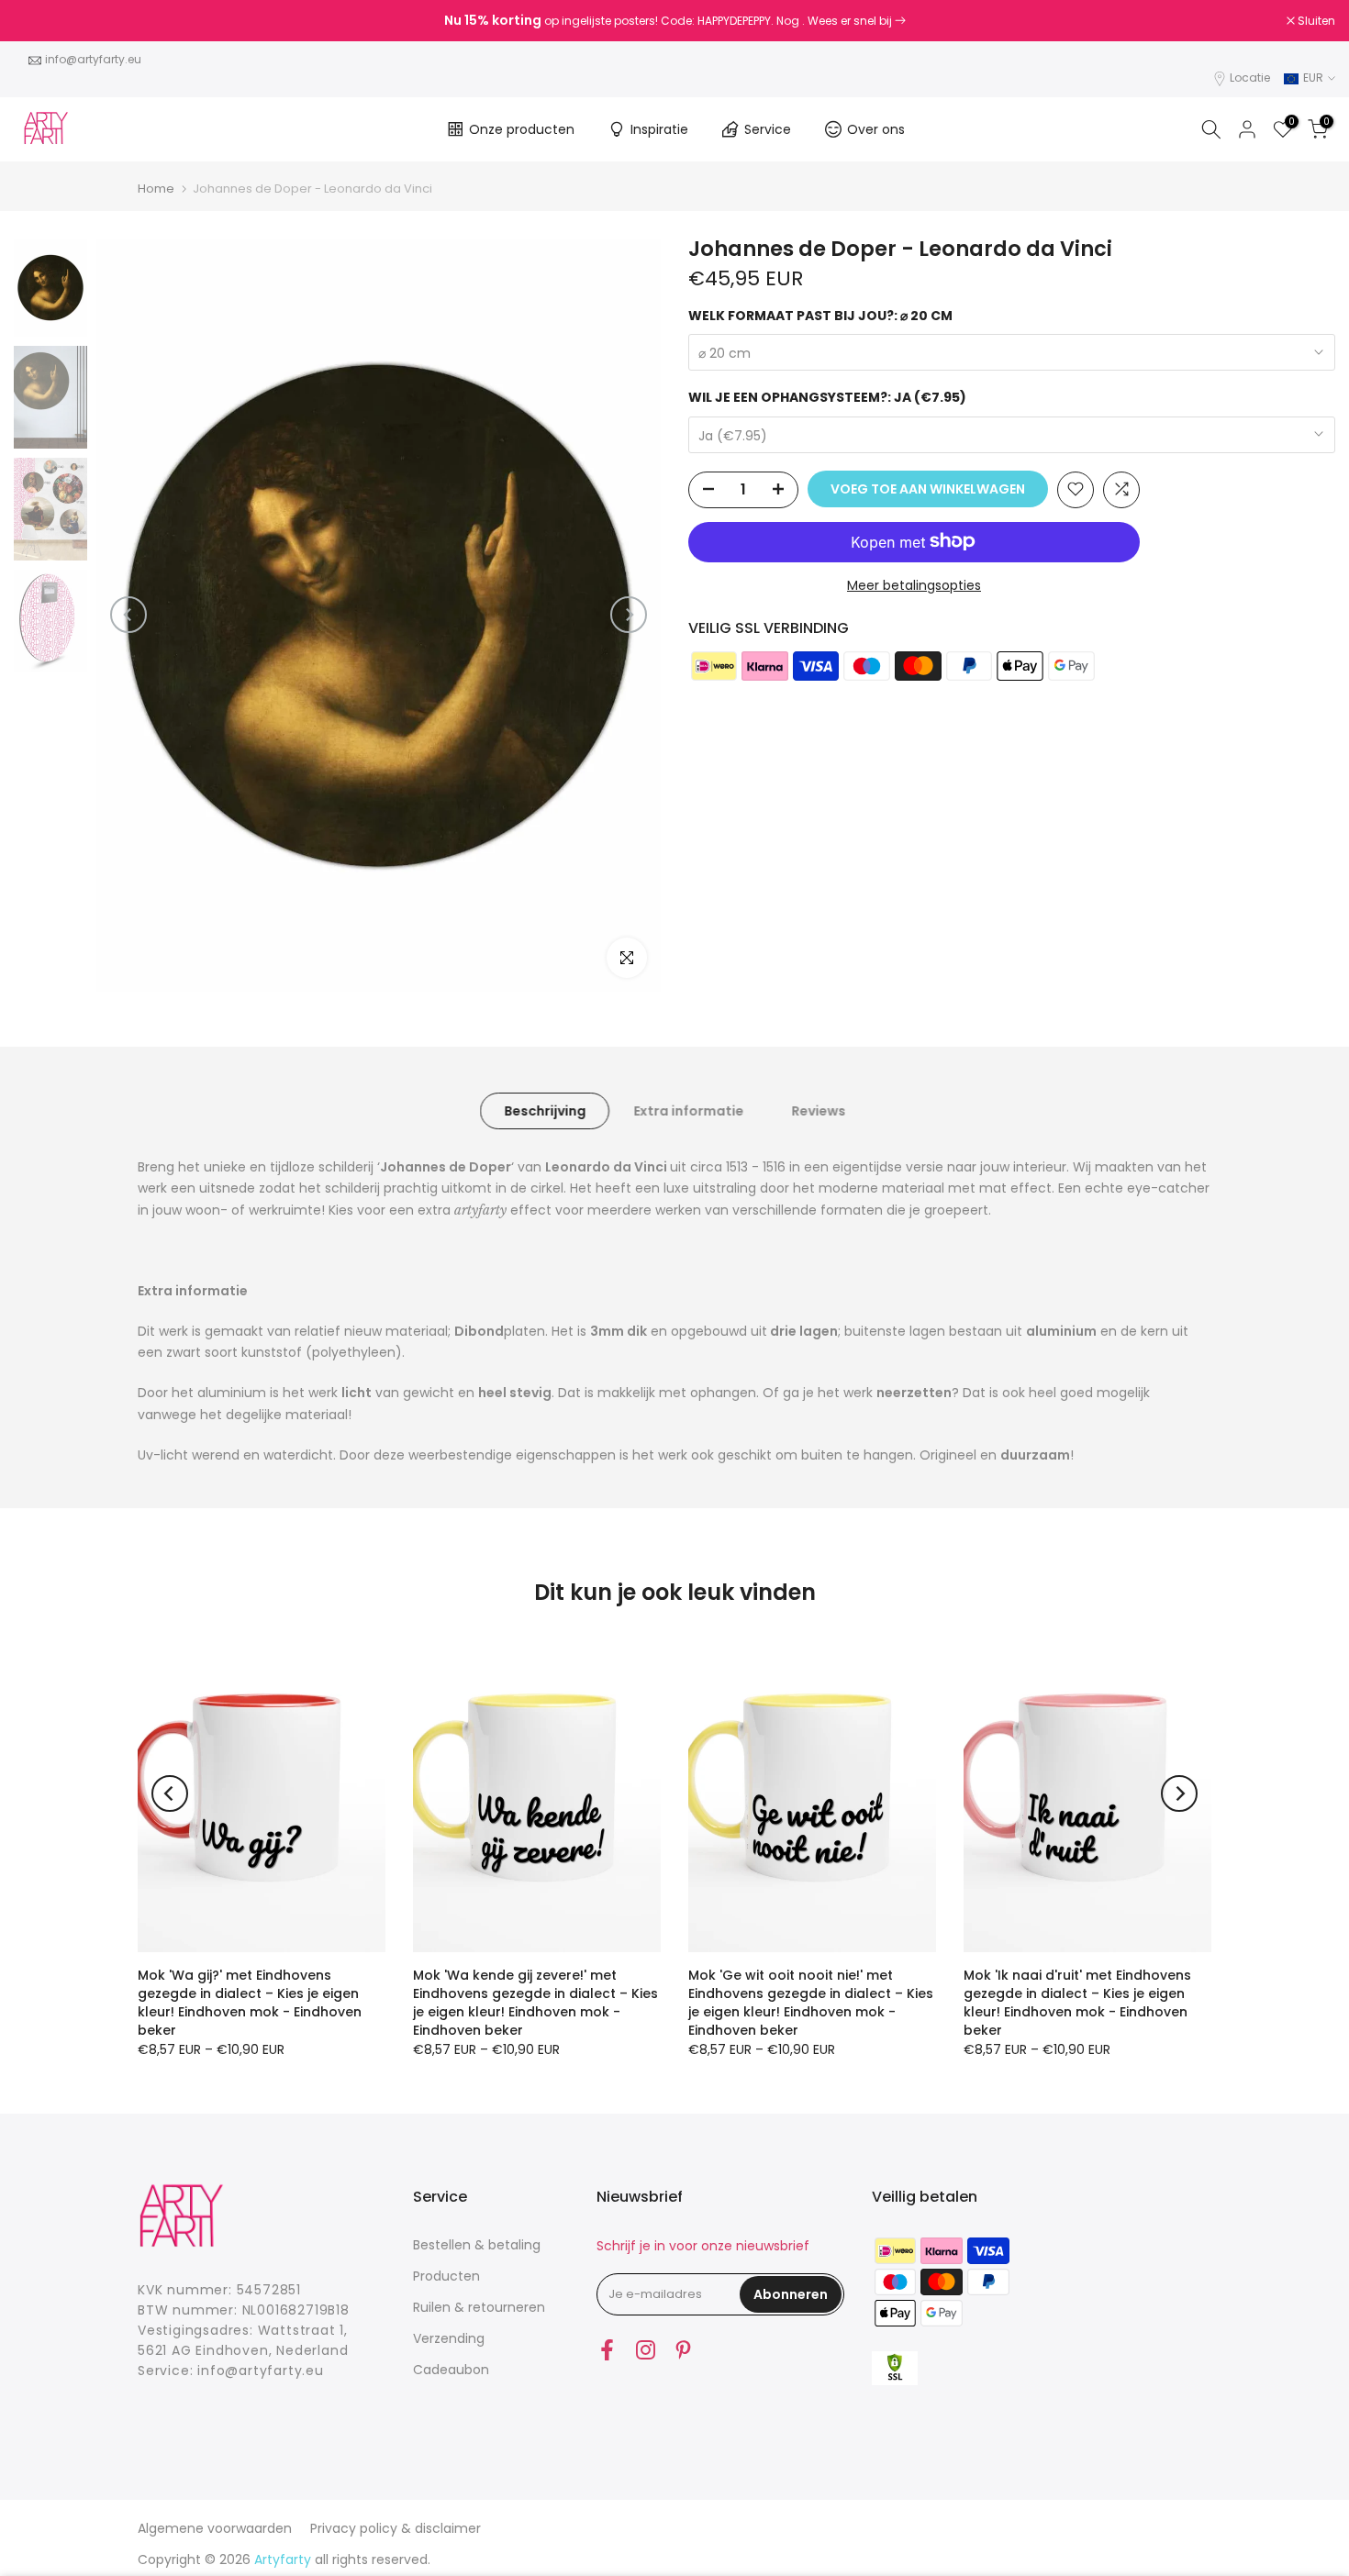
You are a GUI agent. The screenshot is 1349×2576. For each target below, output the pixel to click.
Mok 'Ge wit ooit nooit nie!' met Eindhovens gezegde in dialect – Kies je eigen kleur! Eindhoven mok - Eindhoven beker (811, 2003)
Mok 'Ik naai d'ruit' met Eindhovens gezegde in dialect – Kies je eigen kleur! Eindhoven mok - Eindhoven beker (1077, 2003)
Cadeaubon (451, 2370)
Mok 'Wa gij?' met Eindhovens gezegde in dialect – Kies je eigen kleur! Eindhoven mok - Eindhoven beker (250, 2003)
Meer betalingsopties (914, 584)
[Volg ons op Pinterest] (683, 2349)
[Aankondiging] (674, 21)
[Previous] (128, 615)
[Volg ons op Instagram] (646, 2349)
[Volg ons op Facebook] (607, 2349)
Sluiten (42, 21)
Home (156, 189)
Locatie (1250, 78)
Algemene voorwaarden (215, 2528)
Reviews (818, 1110)
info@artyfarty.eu (93, 59)
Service (768, 129)
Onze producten (522, 129)
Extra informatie (688, 1110)
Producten (446, 2276)
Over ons (876, 129)
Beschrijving (545, 1110)
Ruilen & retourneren (479, 2307)
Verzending (449, 2338)
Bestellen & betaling (477, 2245)
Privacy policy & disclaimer (396, 2528)
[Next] (629, 615)
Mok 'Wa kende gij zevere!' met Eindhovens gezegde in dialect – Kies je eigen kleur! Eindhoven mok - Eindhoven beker (535, 2003)
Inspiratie (659, 129)
